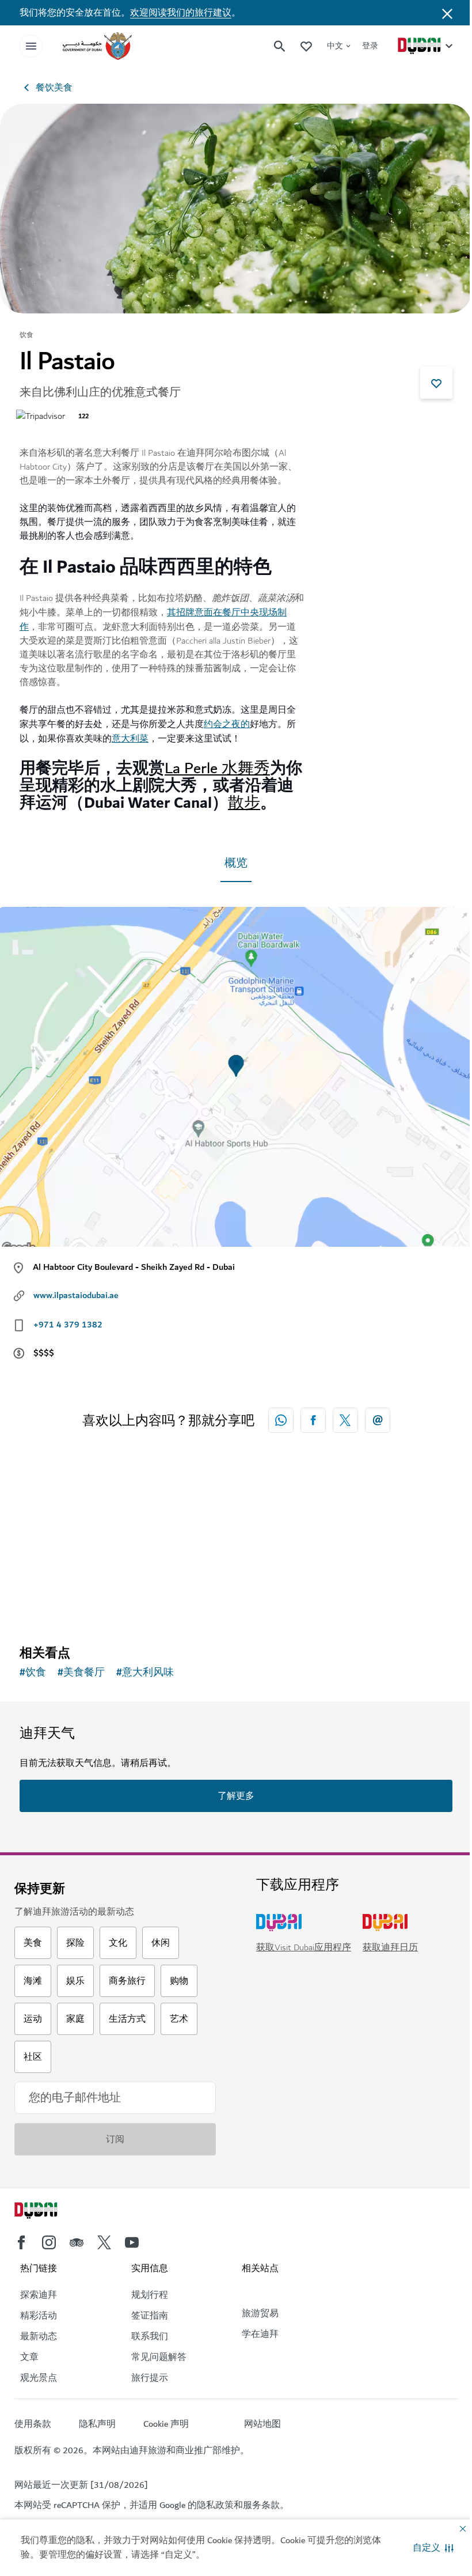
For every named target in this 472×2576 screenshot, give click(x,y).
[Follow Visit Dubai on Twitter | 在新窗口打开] (104, 2242)
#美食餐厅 (81, 1673)
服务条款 (261, 2505)
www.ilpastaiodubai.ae (76, 1295)
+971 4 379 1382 (68, 1325)
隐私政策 (215, 2505)
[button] (433, 2548)
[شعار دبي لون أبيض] (49, 2212)
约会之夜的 (227, 724)
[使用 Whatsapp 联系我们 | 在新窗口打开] (281, 1420)
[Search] (280, 46)
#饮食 (33, 1673)
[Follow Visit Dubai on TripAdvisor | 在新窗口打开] (77, 2242)
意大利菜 (130, 739)
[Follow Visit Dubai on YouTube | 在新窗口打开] (132, 2242)
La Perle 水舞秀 (217, 768)
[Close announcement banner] (447, 13)
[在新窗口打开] (313, 1420)
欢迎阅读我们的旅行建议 (181, 13)
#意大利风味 (145, 1673)
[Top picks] (306, 46)
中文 (335, 46)
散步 (244, 803)
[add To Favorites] (436, 383)
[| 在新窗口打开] (49, 2242)
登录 (370, 46)
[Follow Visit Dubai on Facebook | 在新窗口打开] (21, 2242)
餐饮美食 (54, 88)
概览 (236, 863)
